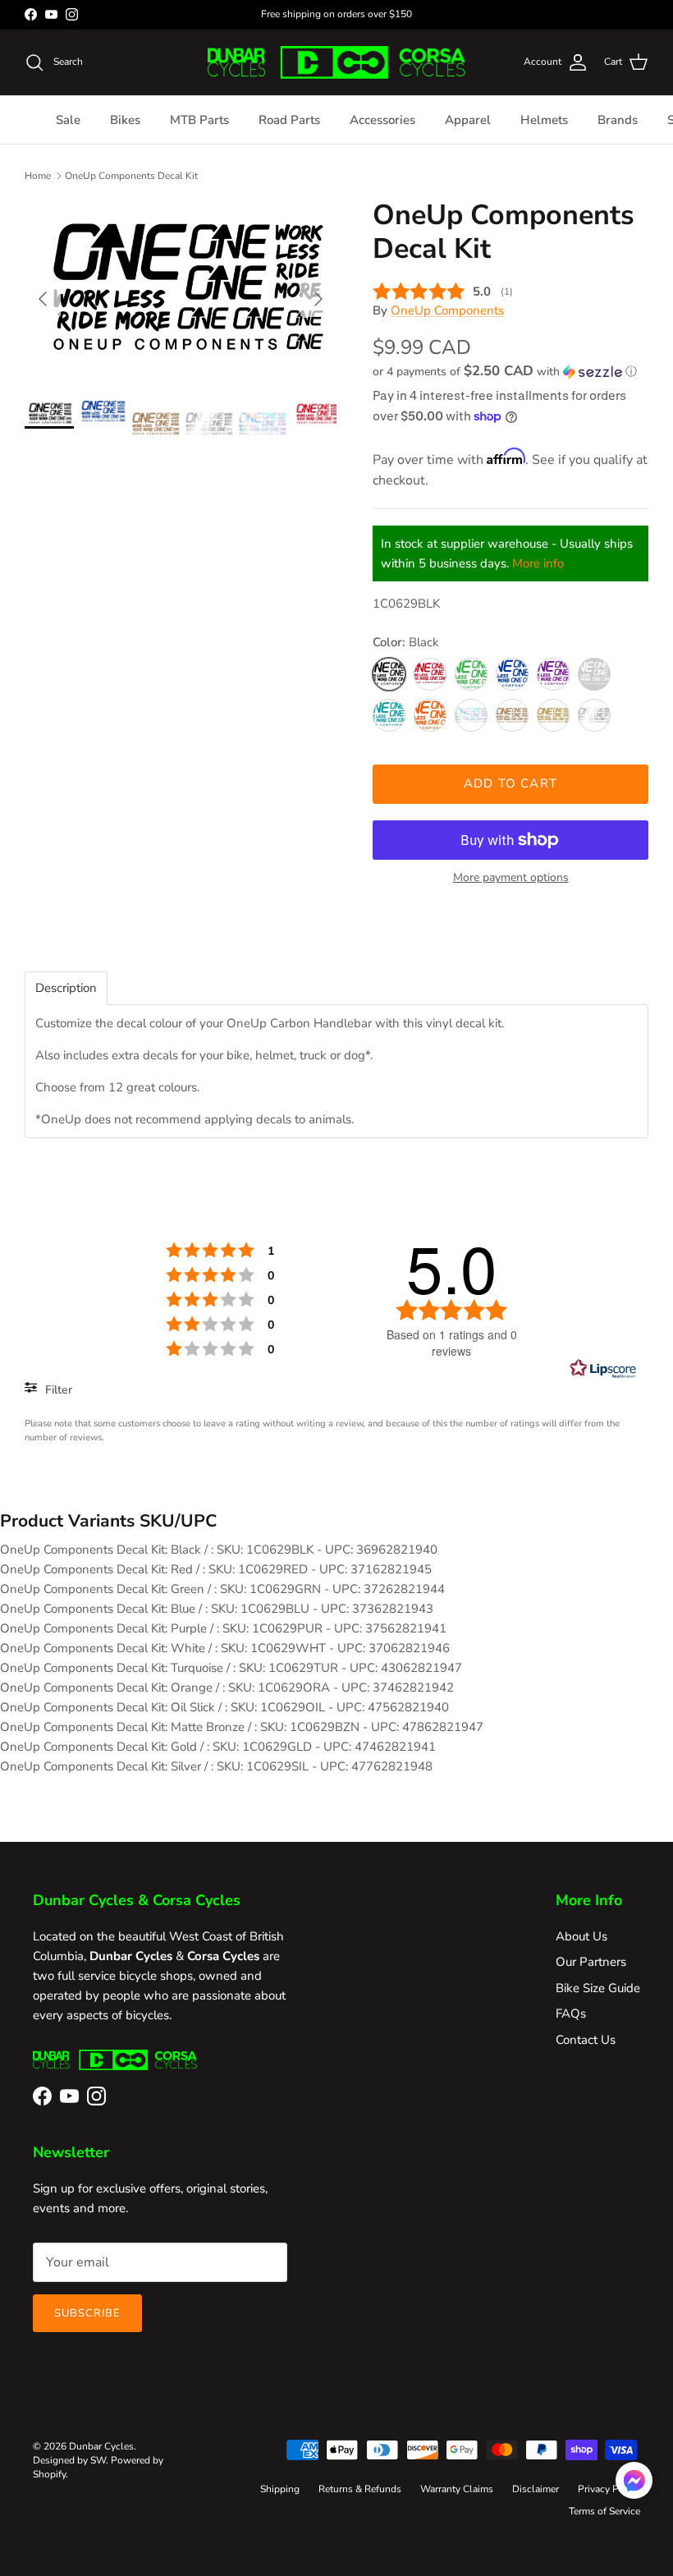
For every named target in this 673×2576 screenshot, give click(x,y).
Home (38, 176)
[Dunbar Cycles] (336, 62)
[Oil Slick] (471, 715)
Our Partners (591, 1962)
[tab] (66, 988)
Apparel (468, 120)
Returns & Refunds (360, 2489)
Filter (57, 1390)
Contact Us (586, 2040)
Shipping (280, 2489)
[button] (505, 372)
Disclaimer (536, 2489)
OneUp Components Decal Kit (131, 176)
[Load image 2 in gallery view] (181, 291)
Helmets (544, 120)
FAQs (571, 2014)
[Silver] (594, 715)
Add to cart (510, 783)
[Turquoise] (389, 715)
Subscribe (87, 2313)
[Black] (389, 674)
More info (538, 563)
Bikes (125, 120)
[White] (594, 674)
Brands (618, 120)
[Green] (471, 674)
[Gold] (553, 715)
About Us (581, 1936)
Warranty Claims (457, 2489)
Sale (68, 120)
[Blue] (512, 674)
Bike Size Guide (598, 1988)
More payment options (511, 878)
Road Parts (289, 120)
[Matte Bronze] (512, 715)
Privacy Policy (609, 2489)
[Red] (430, 674)
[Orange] (430, 715)
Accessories (382, 120)
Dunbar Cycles (101, 2446)
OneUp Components (447, 310)
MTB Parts (199, 120)
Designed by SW (69, 2460)
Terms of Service (604, 2511)
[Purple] (553, 674)
